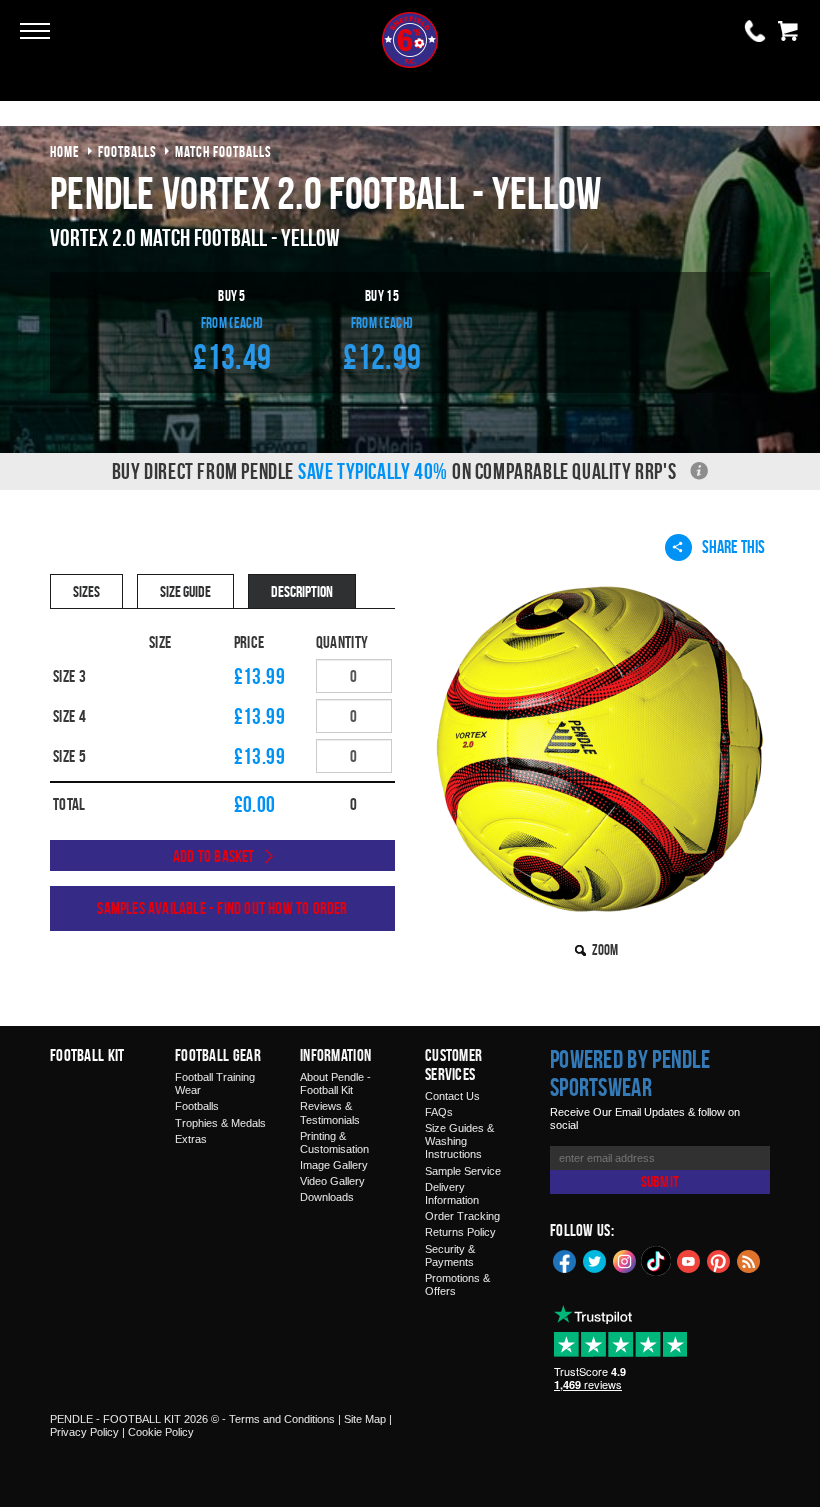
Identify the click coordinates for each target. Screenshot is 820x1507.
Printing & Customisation (334, 1142)
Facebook (565, 1260)
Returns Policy (460, 1232)
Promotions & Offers (457, 1284)
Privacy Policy (84, 1432)
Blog (749, 1260)
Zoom (605, 949)
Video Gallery (332, 1181)
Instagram (625, 1260)
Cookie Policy (161, 1432)
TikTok (657, 1261)
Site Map (365, 1419)
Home (65, 151)
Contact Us (452, 1096)
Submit (660, 1181)
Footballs (197, 1106)
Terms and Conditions (282, 1419)
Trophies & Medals (220, 1123)
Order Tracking (462, 1216)
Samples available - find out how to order (222, 908)
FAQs (439, 1112)
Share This (733, 546)
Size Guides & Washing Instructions (459, 1141)
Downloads (327, 1197)
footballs (127, 151)
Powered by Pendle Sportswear (630, 1073)
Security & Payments (450, 1255)
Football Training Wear (215, 1083)
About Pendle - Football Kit (335, 1083)
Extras (191, 1139)
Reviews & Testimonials (330, 1112)
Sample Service (463, 1171)
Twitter (595, 1260)
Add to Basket (214, 856)
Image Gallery (334, 1165)
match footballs (223, 151)
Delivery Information (452, 1193)
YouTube (689, 1260)
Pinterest (719, 1260)
